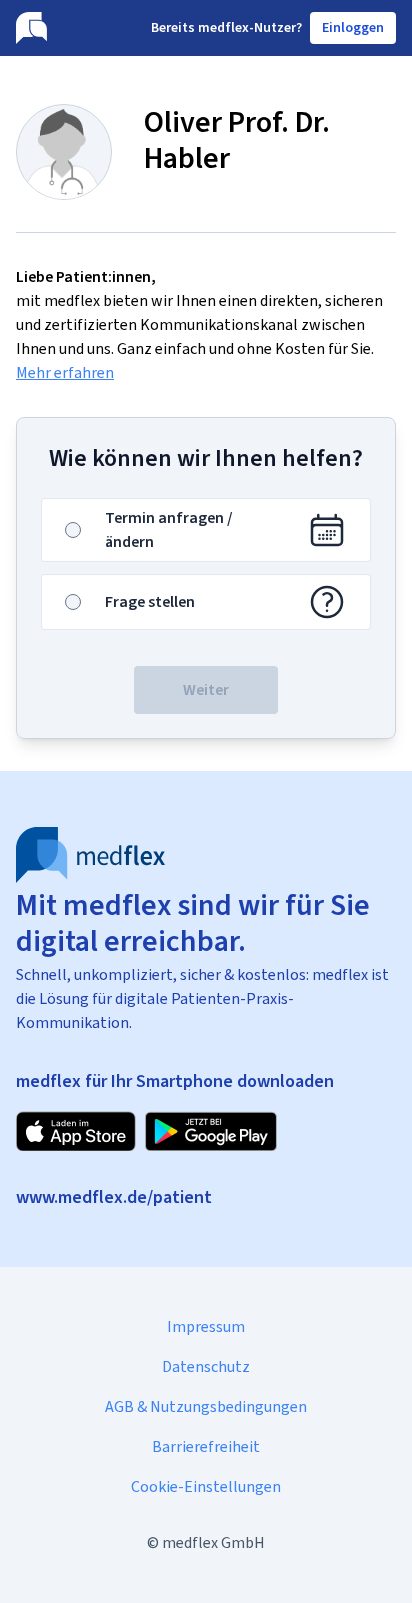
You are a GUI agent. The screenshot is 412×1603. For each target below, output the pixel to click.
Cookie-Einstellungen (206, 1486)
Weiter (206, 689)
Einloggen (353, 27)
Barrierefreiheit (206, 1446)
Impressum (206, 1326)
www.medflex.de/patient (114, 1197)
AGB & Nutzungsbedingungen (206, 1406)
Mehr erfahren (65, 372)
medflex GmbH (213, 1542)
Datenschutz (206, 1366)
